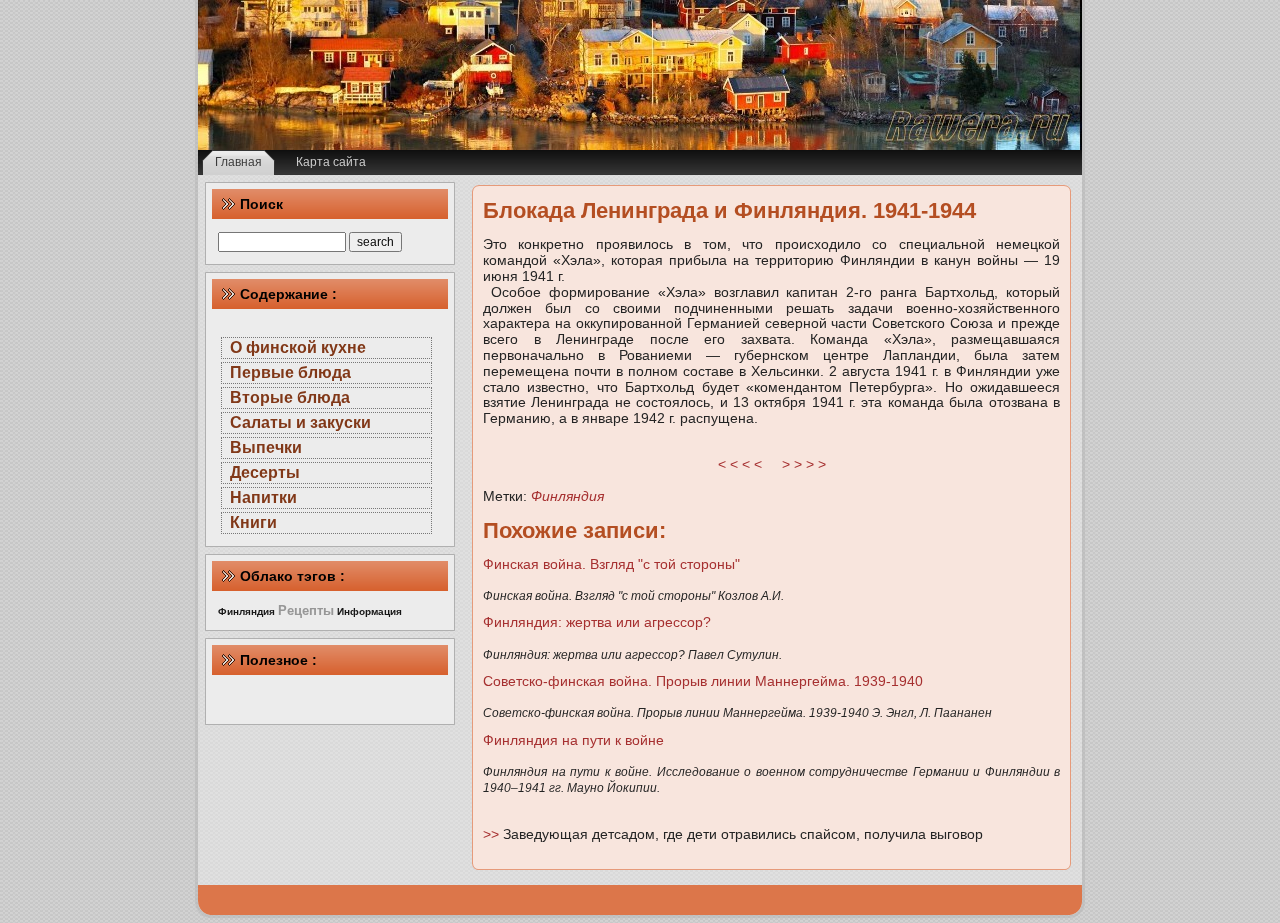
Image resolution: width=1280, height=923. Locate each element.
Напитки (263, 497)
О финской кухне (298, 347)
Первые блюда (290, 372)
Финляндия (567, 496)
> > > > (804, 464)
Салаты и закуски (300, 422)
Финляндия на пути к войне (573, 740)
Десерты (265, 472)
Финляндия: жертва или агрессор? (597, 622)
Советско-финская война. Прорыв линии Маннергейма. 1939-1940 (703, 681)
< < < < (740, 464)
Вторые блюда (290, 397)
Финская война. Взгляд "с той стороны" (611, 564)
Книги (253, 522)
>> (493, 834)
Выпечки (266, 447)
